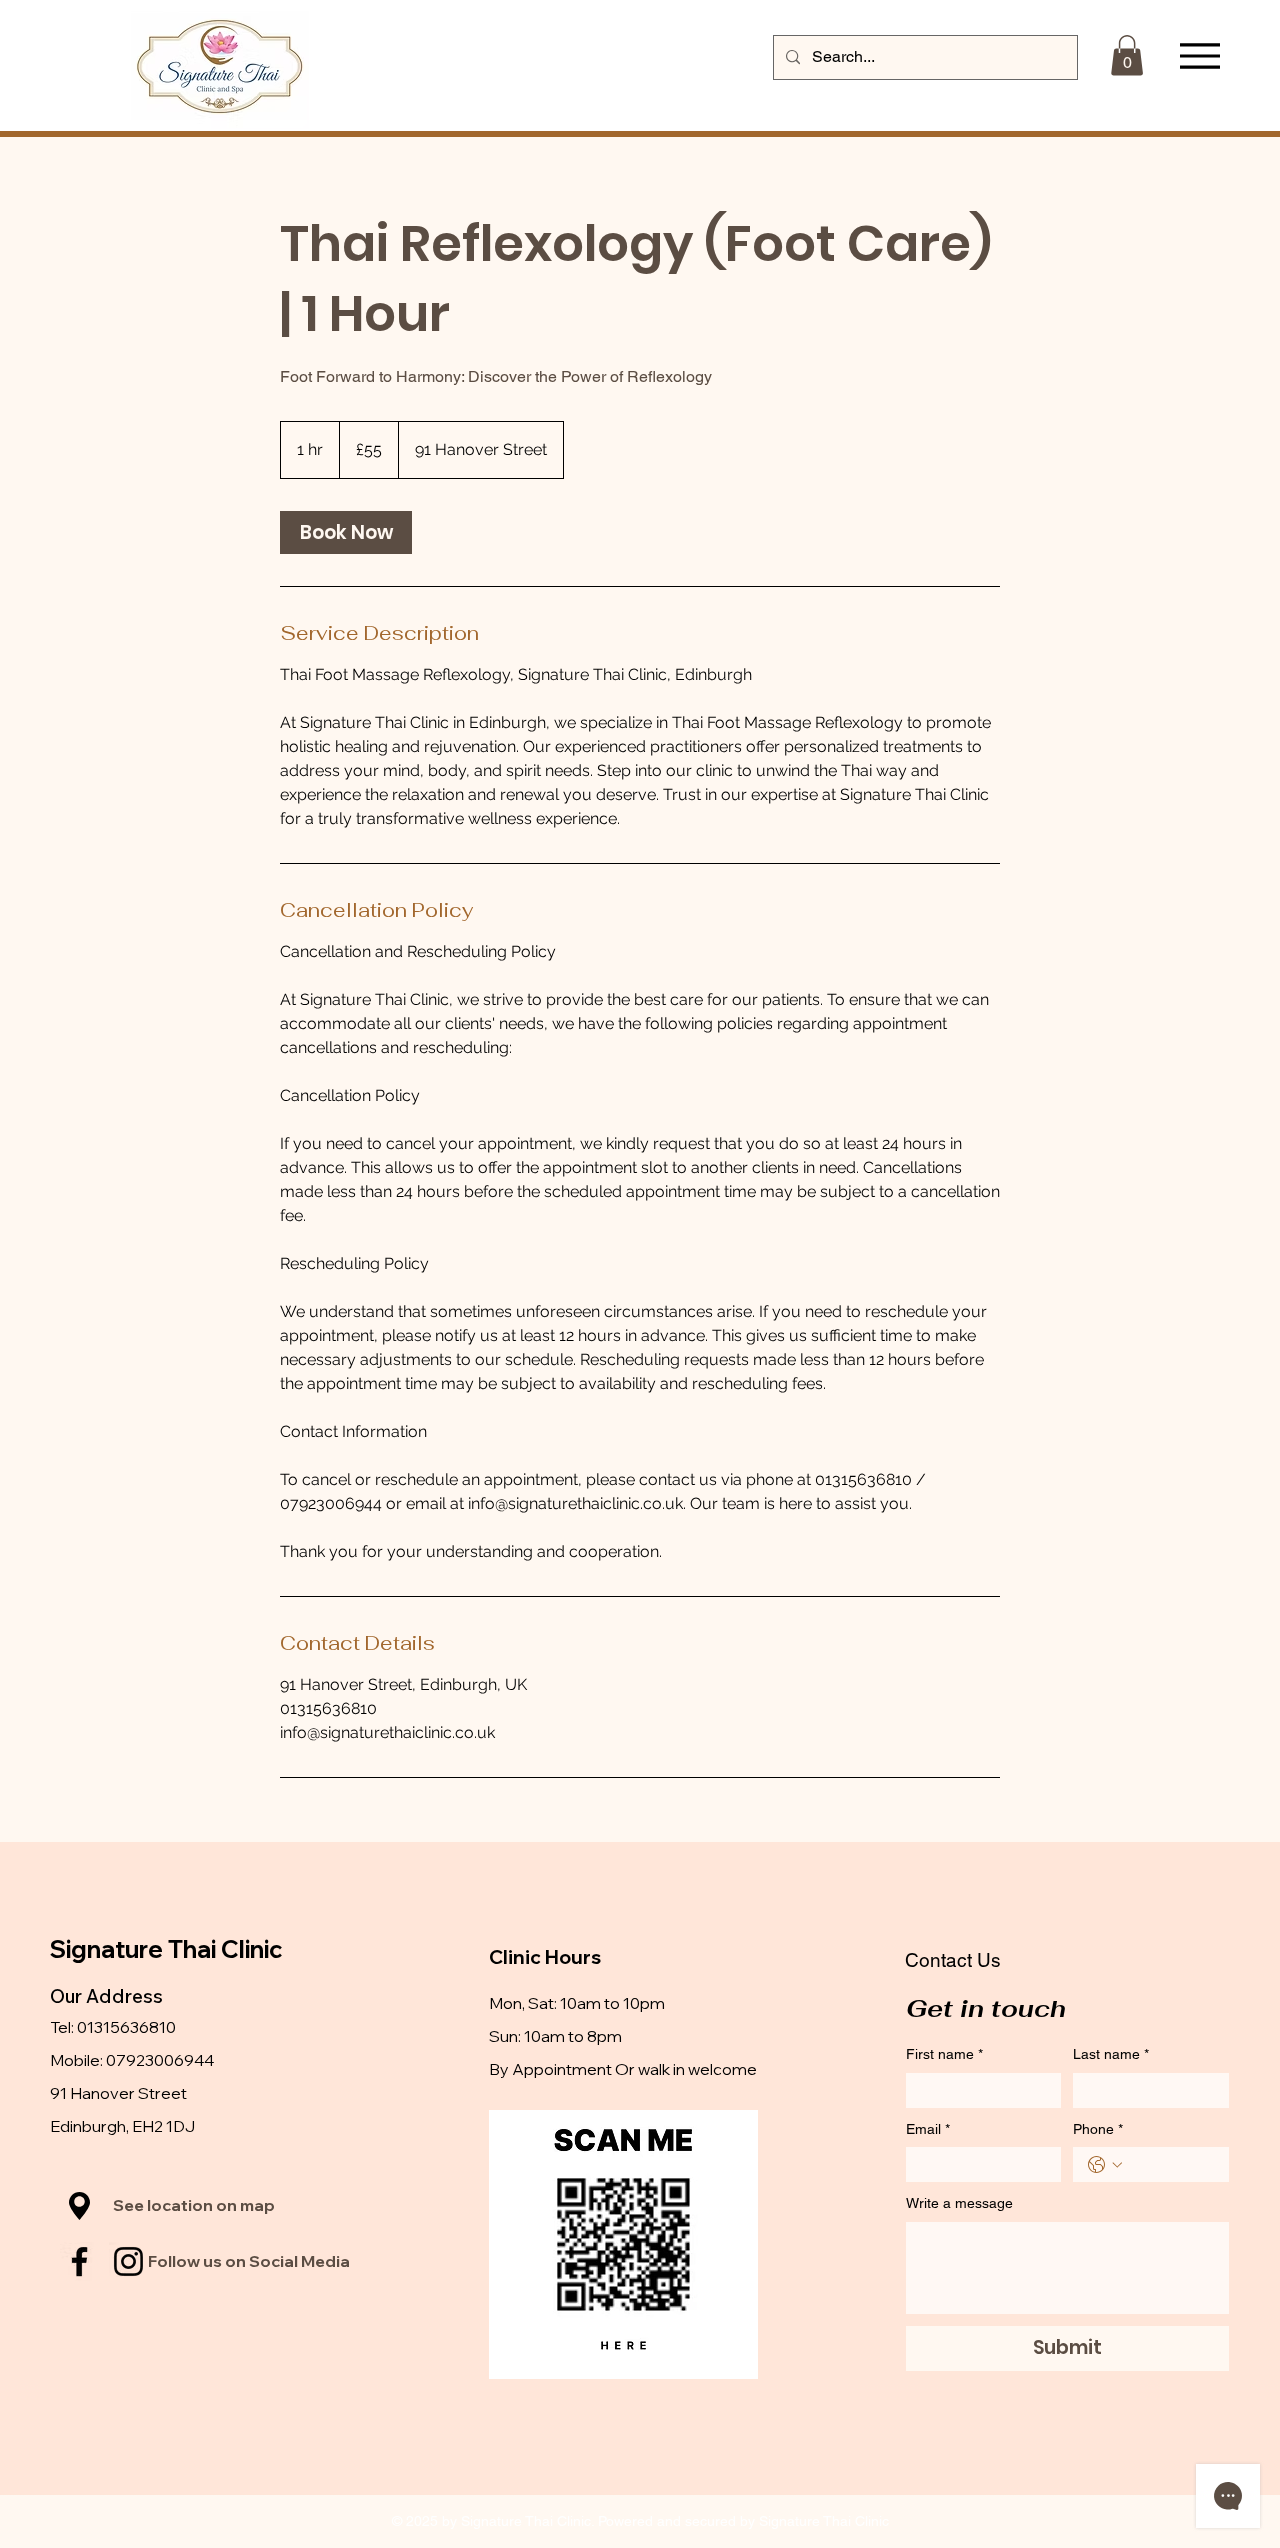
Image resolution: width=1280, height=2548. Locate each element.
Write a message (959, 2203)
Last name (1111, 2054)
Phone (1098, 2129)
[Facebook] (79, 2261)
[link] (346, 532)
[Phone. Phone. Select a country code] (1105, 2165)
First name (944, 2054)
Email (928, 2129)
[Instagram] (128, 2261)
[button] (1127, 55)
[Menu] (1200, 56)
